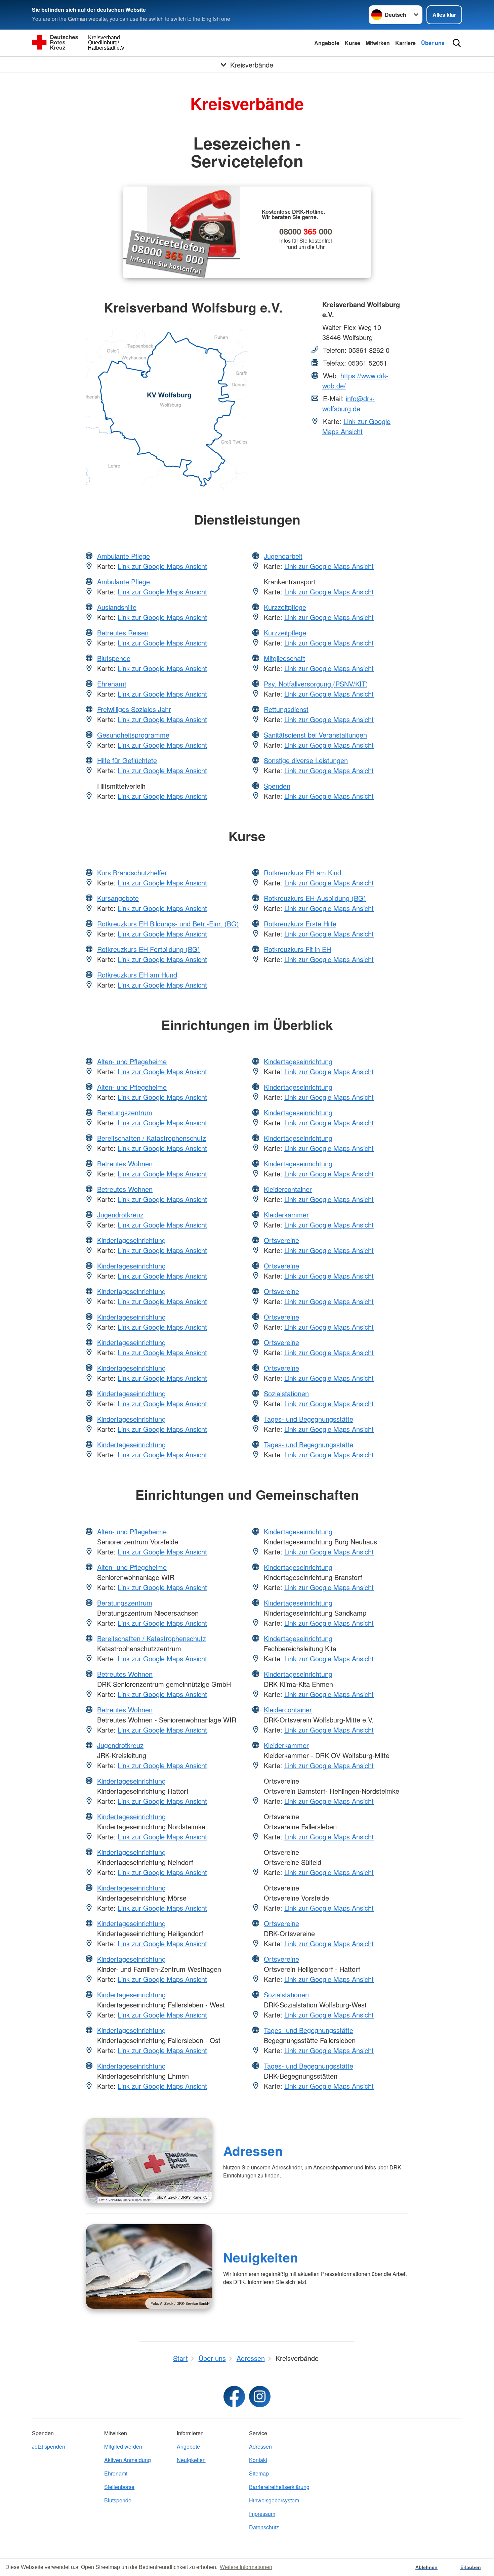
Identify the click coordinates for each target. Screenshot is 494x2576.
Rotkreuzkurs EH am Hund (137, 975)
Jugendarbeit (283, 556)
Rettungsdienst (286, 709)
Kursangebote (118, 898)
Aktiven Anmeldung (128, 2460)
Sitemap (259, 2473)
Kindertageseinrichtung (131, 1240)
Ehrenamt (112, 684)
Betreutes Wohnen (125, 1164)
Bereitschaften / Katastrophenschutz (152, 1138)
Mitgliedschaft (284, 658)
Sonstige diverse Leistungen (306, 760)
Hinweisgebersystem (274, 2500)
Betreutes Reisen (123, 633)
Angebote (327, 43)
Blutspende (114, 658)
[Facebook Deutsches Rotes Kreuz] (234, 2397)
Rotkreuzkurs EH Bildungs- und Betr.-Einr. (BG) (168, 924)
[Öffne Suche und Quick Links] (457, 43)
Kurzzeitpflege (285, 607)
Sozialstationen (286, 1393)
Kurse (353, 43)
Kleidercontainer (288, 1189)
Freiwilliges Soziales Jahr (134, 709)
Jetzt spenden (49, 2446)
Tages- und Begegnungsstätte (308, 1419)
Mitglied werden (123, 2446)
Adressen (253, 2151)
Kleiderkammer (286, 1215)
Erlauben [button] (471, 2567)
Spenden (277, 786)
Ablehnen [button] (426, 2567)
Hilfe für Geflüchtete (127, 760)
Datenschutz (264, 2527)
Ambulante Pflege (123, 556)
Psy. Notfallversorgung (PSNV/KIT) (316, 684)
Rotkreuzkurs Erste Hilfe (300, 924)
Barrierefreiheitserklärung (279, 2487)
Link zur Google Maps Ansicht (356, 426)
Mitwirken (378, 43)
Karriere (405, 43)
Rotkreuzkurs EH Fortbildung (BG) (149, 949)
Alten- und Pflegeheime (132, 1061)
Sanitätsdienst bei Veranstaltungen (315, 735)
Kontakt (258, 2460)
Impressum (262, 2514)
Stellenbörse (119, 2487)
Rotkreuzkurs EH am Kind (302, 872)
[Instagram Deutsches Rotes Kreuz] (260, 2397)
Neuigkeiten (261, 2257)
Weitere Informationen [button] (246, 2567)
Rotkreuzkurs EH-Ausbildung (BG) (315, 898)
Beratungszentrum (125, 1112)
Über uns (433, 43)
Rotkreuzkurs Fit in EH (297, 949)
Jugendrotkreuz (120, 1215)
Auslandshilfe (117, 607)
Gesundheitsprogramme (133, 735)
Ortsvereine (281, 1240)
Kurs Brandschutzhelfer (132, 872)
